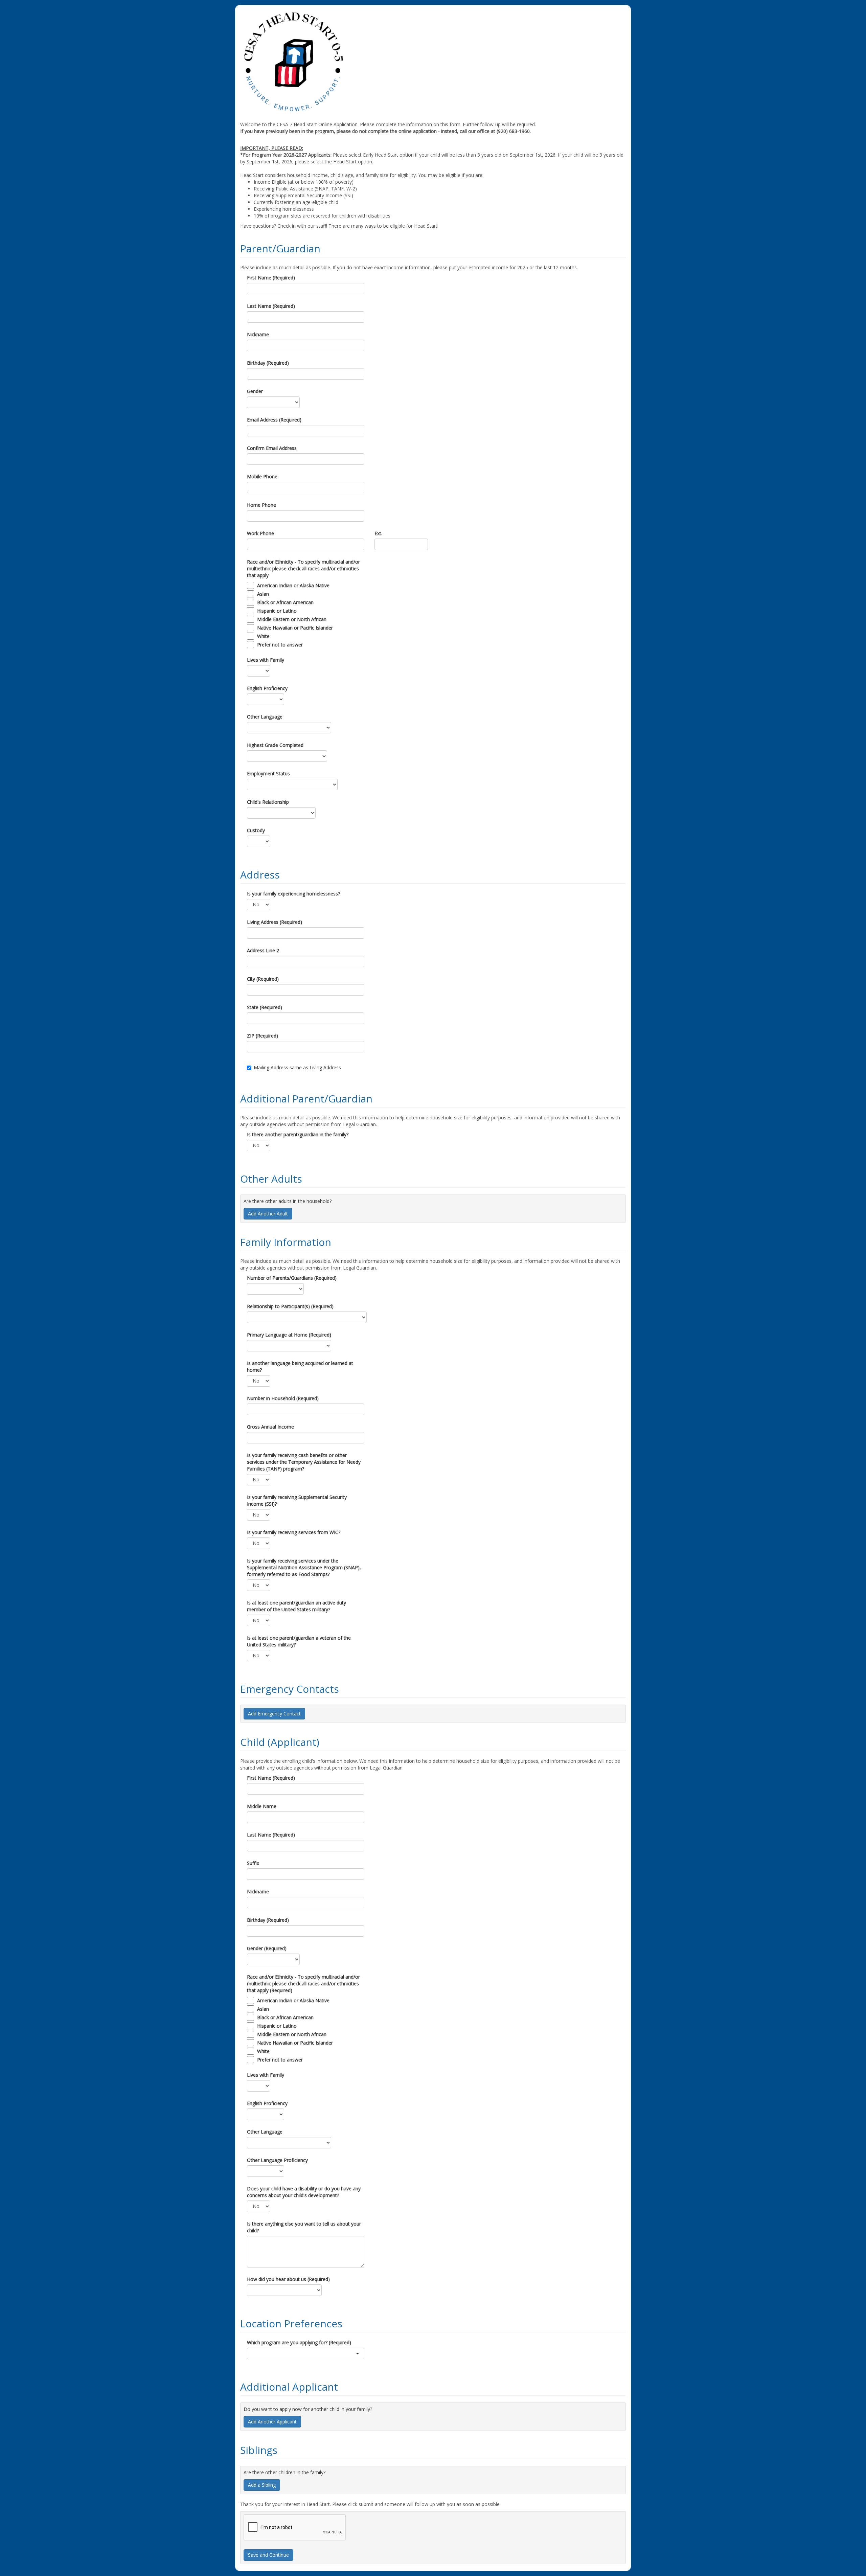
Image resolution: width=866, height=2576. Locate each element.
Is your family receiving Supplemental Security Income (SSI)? (297, 1500)
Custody (256, 830)
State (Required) (265, 1007)
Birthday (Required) (268, 363)
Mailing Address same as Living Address (297, 1067)
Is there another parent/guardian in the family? (298, 1134)
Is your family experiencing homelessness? (293, 894)
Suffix (253, 1863)
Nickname (258, 334)
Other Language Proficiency (277, 2160)
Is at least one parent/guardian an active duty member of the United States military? (297, 1606)
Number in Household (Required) (283, 1398)
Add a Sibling (262, 2485)
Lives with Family (266, 660)
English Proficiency (267, 688)
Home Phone (261, 505)
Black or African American (285, 602)
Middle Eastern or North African (292, 619)
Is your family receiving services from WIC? (294, 1532)
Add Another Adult (268, 1214)
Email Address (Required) (274, 420)
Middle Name (262, 1806)
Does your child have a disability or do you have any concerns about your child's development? (304, 2192)
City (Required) (263, 979)
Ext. (378, 533)
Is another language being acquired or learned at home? (300, 1366)
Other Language (265, 717)
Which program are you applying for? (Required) (299, 2342)
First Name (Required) (271, 278)
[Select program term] (306, 2353)
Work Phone (260, 533)
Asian (263, 594)
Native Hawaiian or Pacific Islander (295, 628)
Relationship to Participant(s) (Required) (290, 1306)
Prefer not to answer (280, 645)
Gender (255, 391)
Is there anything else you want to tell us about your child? (304, 2227)
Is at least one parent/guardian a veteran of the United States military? (299, 1641)
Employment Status (268, 773)
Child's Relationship (268, 802)
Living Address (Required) (275, 922)
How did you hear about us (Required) (288, 2279)
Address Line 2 (263, 950)
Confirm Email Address (272, 448)
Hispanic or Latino (277, 611)
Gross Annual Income (270, 1427)
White (263, 636)
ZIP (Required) (263, 1036)
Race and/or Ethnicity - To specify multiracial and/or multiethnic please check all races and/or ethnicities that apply (303, 568)
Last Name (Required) (271, 306)
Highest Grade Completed (275, 745)
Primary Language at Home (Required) (289, 1335)
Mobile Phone (262, 476)
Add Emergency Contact (274, 1714)
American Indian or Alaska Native (293, 585)
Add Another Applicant (272, 2422)
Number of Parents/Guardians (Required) (292, 1278)
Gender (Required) (267, 1948)
